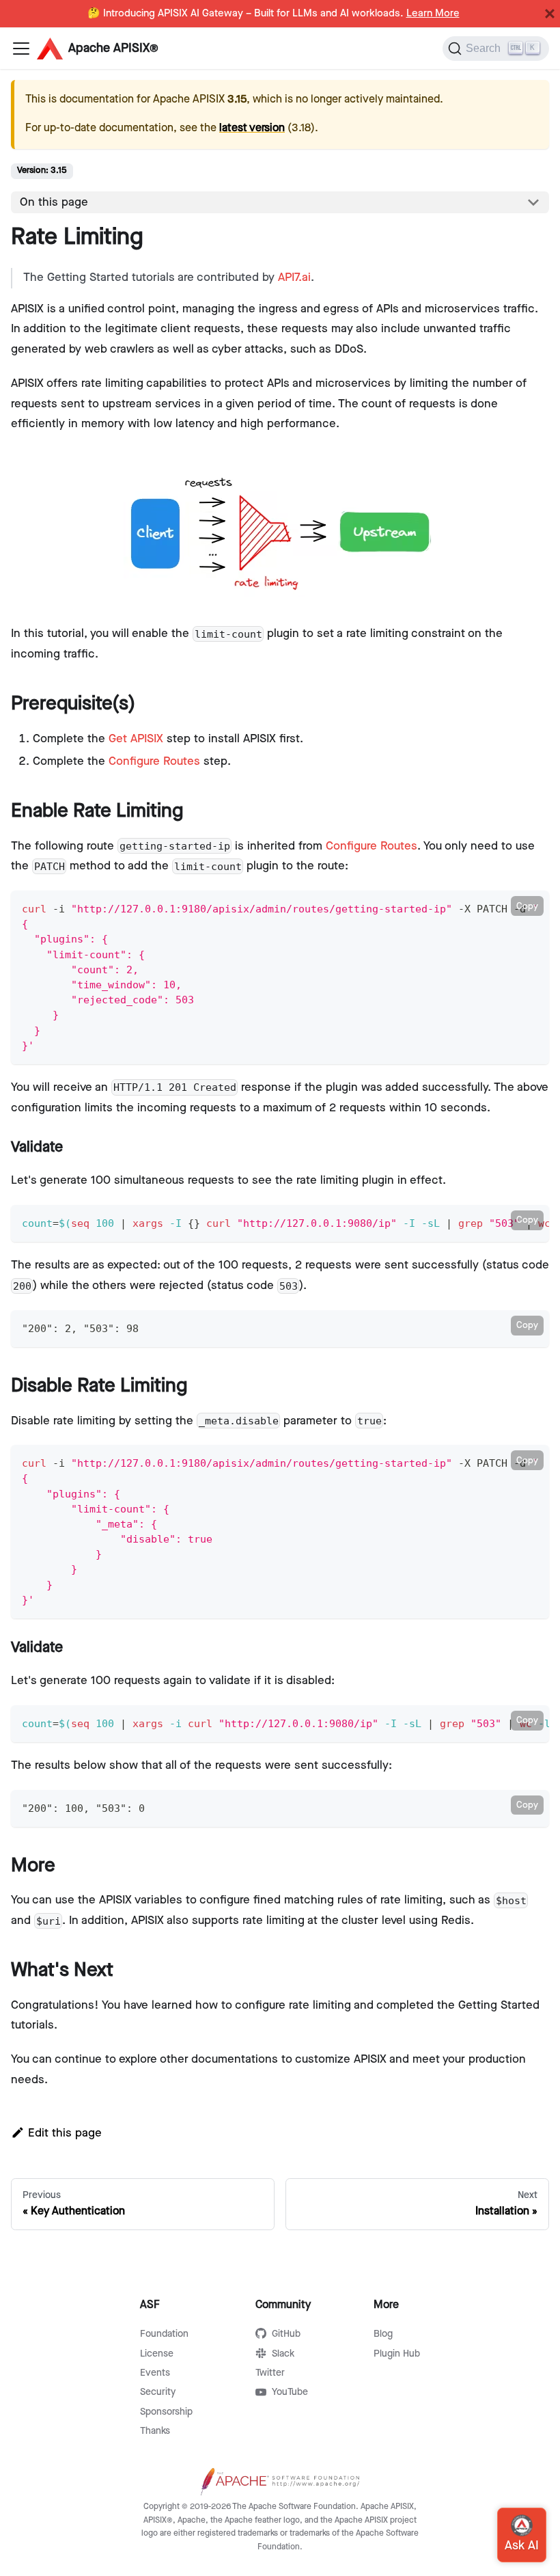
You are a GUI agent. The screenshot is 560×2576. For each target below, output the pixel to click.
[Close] (550, 14)
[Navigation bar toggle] (21, 49)
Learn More (433, 14)
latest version (252, 128)
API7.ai (294, 277)
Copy (527, 906)
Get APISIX (136, 739)
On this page (54, 202)
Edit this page (65, 2133)
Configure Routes (154, 761)
